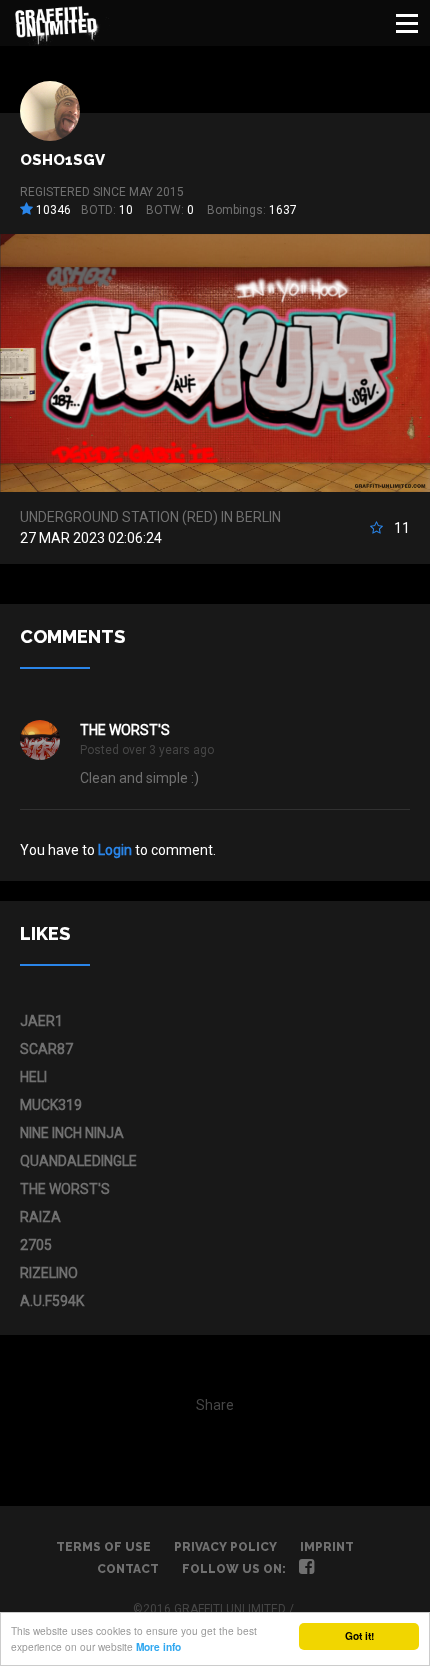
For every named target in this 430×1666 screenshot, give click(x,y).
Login (115, 850)
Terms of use (103, 1547)
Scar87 (46, 1049)
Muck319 (51, 1105)
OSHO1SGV (62, 160)
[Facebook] (306, 1569)
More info (158, 1647)
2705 (36, 1245)
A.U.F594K (52, 1301)
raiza (40, 1217)
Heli (33, 1077)
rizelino (49, 1273)
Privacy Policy (225, 1547)
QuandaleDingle (78, 1161)
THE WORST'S (125, 730)
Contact (128, 1569)
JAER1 (41, 1021)
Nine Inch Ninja (72, 1133)
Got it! (359, 1636)
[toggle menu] (407, 23)
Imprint (327, 1547)
